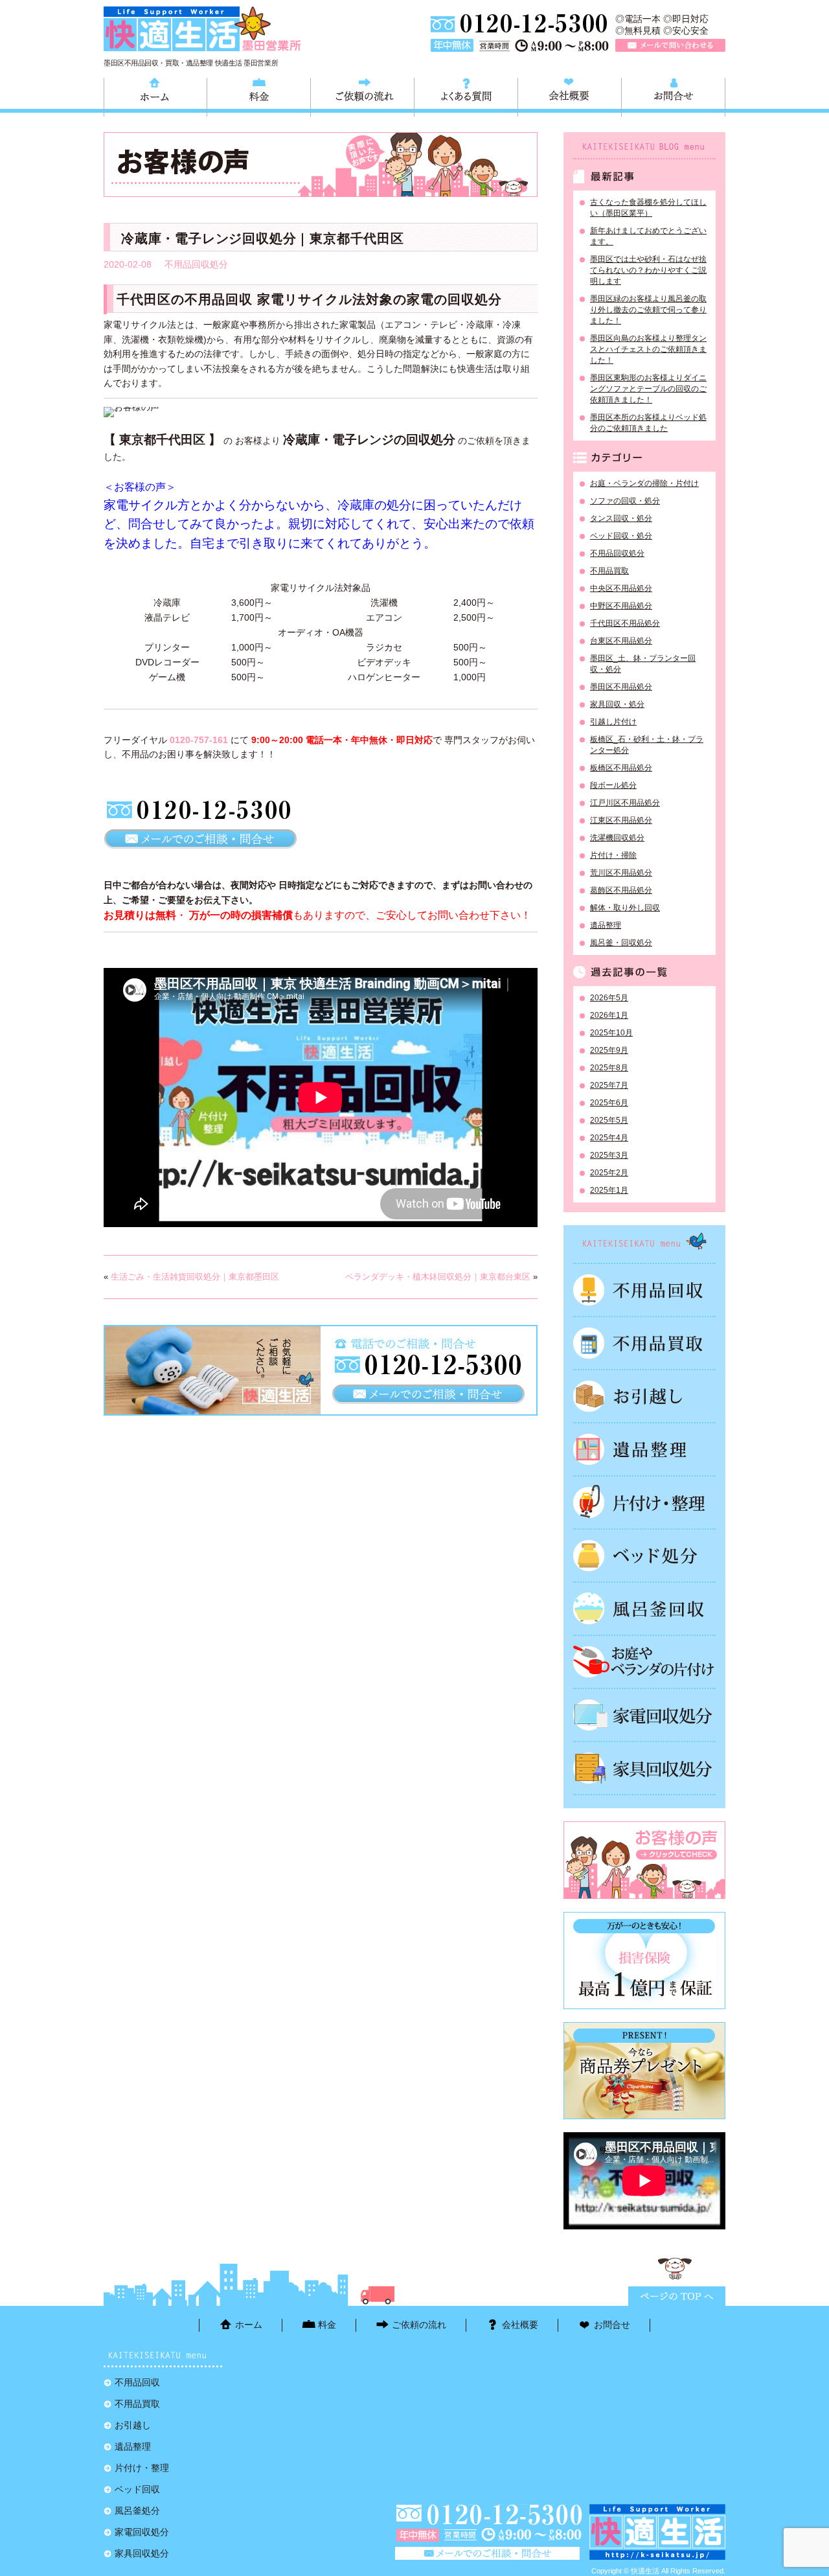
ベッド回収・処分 (621, 536)
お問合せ (673, 95)
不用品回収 (644, 1290)
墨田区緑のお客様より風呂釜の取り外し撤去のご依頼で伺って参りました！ (648, 310)
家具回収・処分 (617, 704)
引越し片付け (613, 722)
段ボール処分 (613, 785)
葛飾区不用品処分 (621, 890)
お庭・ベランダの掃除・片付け (644, 483)
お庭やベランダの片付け (644, 1662)
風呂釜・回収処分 (621, 943)
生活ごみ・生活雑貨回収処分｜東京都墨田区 (195, 1277)
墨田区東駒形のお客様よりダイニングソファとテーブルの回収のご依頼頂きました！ (648, 389)
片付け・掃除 (613, 855)
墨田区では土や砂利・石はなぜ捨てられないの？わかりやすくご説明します (648, 270)
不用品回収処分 (196, 264)
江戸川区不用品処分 (625, 803)
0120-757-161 (199, 740)
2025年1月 (609, 1190)
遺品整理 (606, 925)
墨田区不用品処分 (621, 687)
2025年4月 (609, 1138)
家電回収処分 (644, 1715)
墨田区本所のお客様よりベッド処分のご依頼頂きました (648, 423)
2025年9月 (609, 1050)
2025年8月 (609, 1068)
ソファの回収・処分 (625, 501)
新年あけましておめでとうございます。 (648, 236)
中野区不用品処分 (621, 606)
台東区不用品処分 (621, 641)
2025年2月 (609, 1173)
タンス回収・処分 (621, 518)
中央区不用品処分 (621, 588)
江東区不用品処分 (621, 820)
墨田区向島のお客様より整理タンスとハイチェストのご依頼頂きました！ (648, 349)
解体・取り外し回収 (625, 908)
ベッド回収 (644, 1556)
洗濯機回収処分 (617, 838)
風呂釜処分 (644, 1609)
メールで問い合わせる (670, 45)
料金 (259, 95)
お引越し (644, 1396)
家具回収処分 (644, 1768)
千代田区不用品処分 (625, 623)
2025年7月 (609, 1085)
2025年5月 (609, 1120)
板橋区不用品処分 (621, 768)
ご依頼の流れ (362, 95)
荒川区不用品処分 (621, 873)
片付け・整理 (644, 1502)
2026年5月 (609, 998)
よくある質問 (466, 95)
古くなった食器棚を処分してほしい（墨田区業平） (648, 208)
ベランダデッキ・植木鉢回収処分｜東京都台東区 (438, 1277)
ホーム (155, 95)
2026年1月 (609, 1015)
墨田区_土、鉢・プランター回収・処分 (643, 664)
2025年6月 (609, 1103)
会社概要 (570, 95)
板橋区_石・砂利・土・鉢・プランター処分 (647, 745)
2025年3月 (609, 1155)
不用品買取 (609, 571)
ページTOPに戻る (677, 2296)
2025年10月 (611, 1033)
